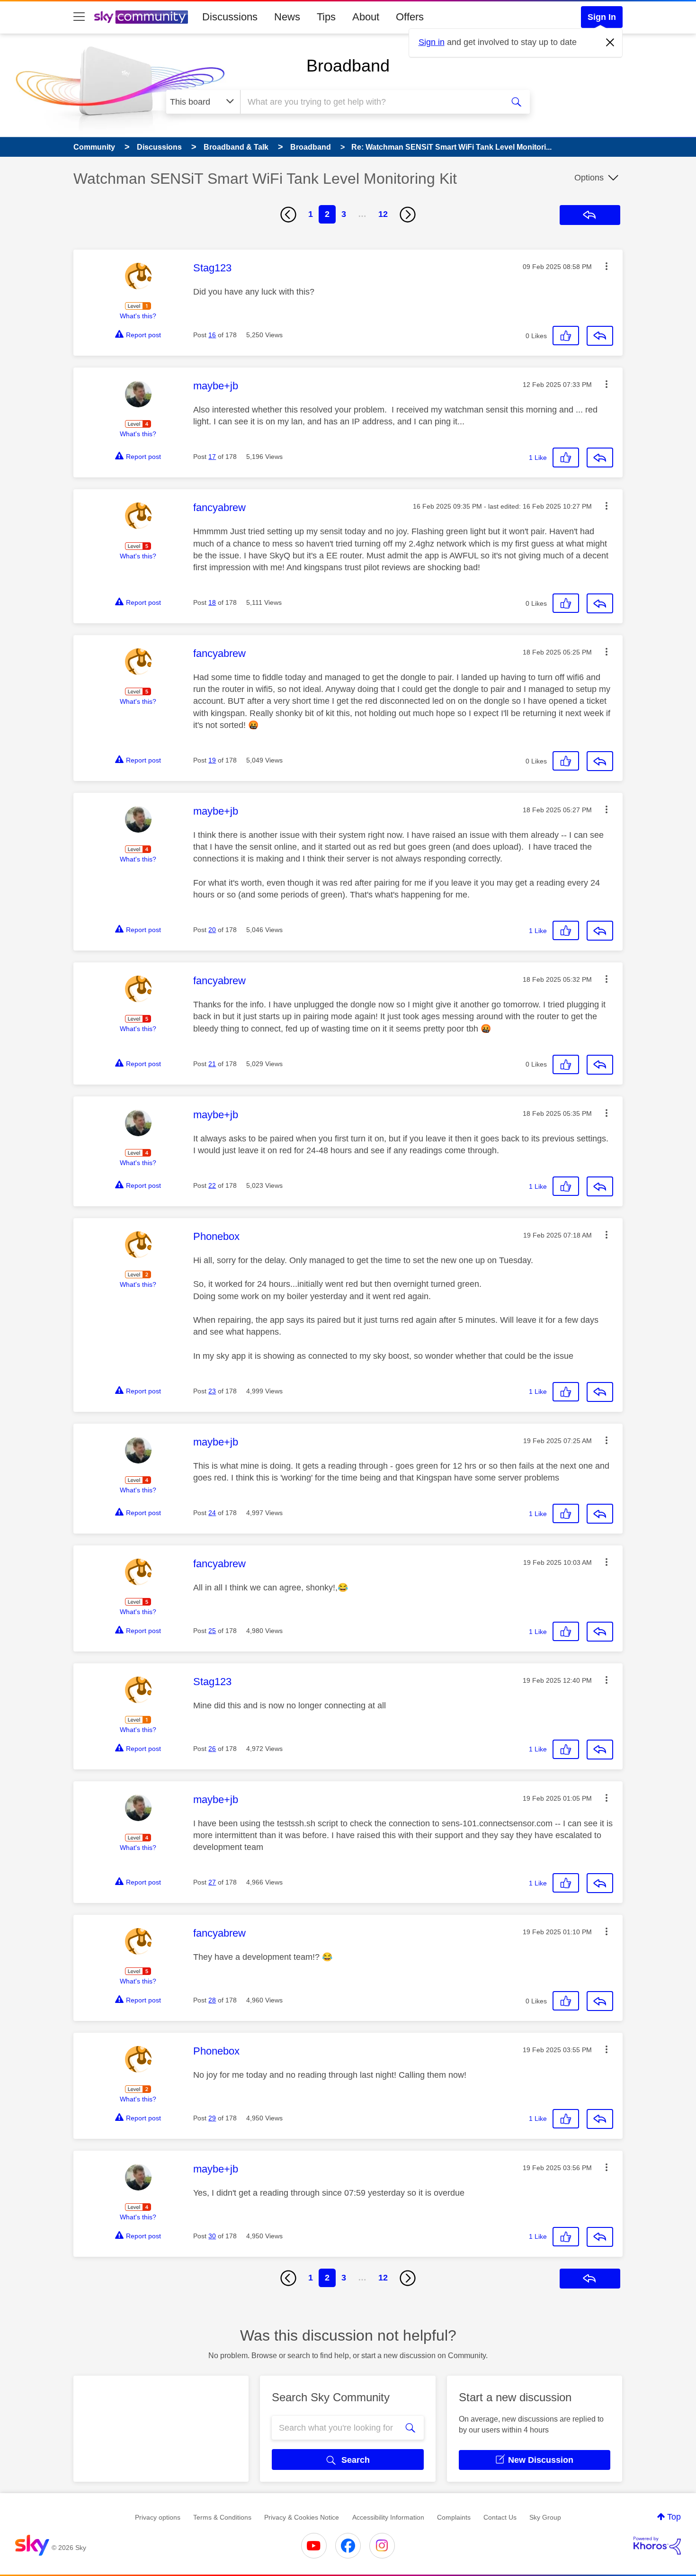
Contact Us (500, 2517)
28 (212, 2000)
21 (212, 1064)
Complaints (454, 2517)
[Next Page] (408, 215)
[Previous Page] (288, 215)
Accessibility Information (388, 2517)
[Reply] (600, 336)
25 (212, 1631)
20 (212, 930)
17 (212, 457)
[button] (607, 266)
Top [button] (674, 2517)
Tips (326, 17)
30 (212, 2236)
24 (212, 1513)
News (287, 17)
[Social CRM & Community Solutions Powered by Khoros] (657, 2546)
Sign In (602, 17)
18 (212, 602)
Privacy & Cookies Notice (302, 2517)
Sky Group (545, 2517)
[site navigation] (79, 17)
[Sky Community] (141, 17)
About (366, 17)
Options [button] (589, 178)
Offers (410, 17)
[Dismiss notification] (610, 43)
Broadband (348, 66)
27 (212, 1882)
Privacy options (158, 2517)
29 (212, 2118)
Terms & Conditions (222, 2517)
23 (212, 1391)
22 (212, 1185)
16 (212, 335)
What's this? (138, 316)
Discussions (230, 17)
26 (212, 1749)
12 (383, 214)
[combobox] (371, 102)
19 (212, 760)
